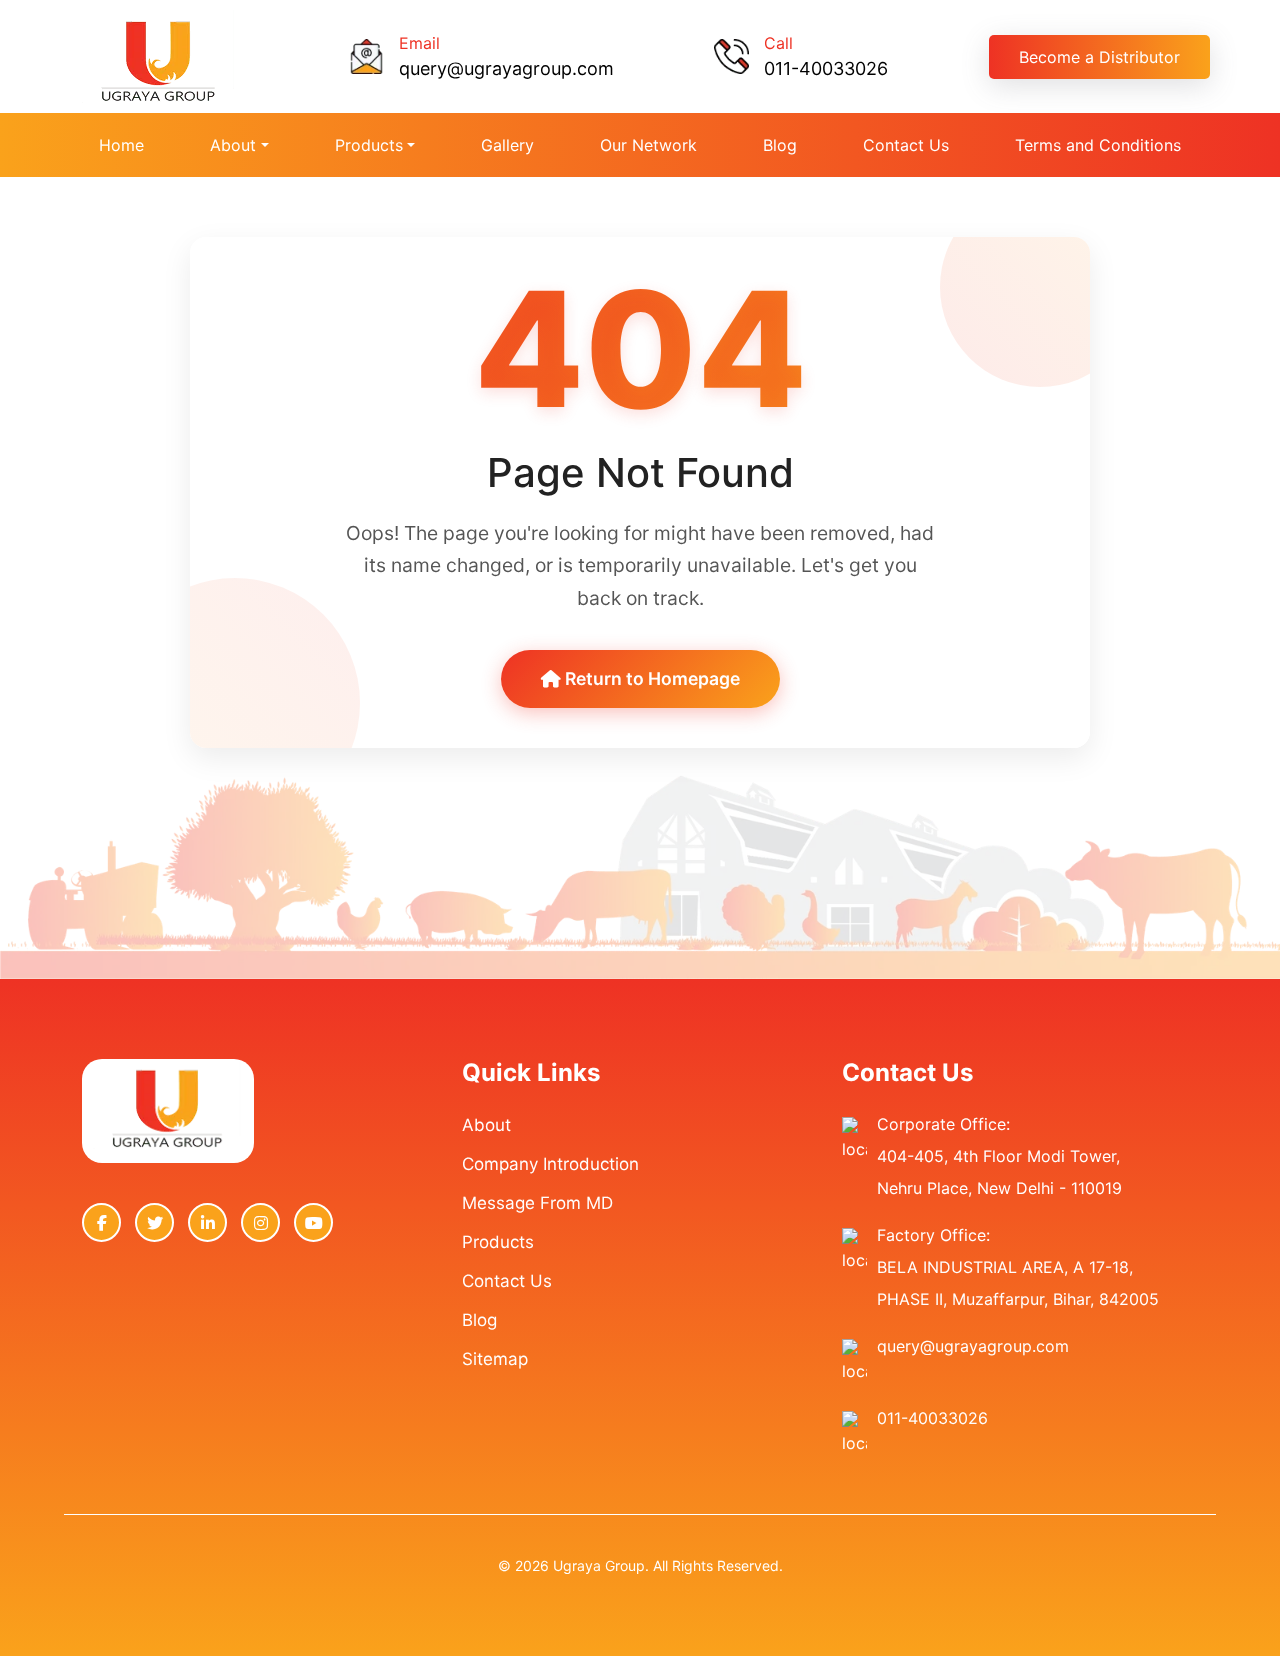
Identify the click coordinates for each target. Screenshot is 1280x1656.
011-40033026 (826, 68)
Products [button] (369, 145)
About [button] (233, 145)
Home (121, 145)
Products (498, 1242)
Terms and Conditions (1098, 145)
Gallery (507, 145)
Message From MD (537, 1203)
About (486, 1125)
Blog (780, 145)
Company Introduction (550, 1164)
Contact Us (906, 145)
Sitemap (495, 1359)
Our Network (648, 145)
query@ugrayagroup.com (506, 68)
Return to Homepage (650, 678)
